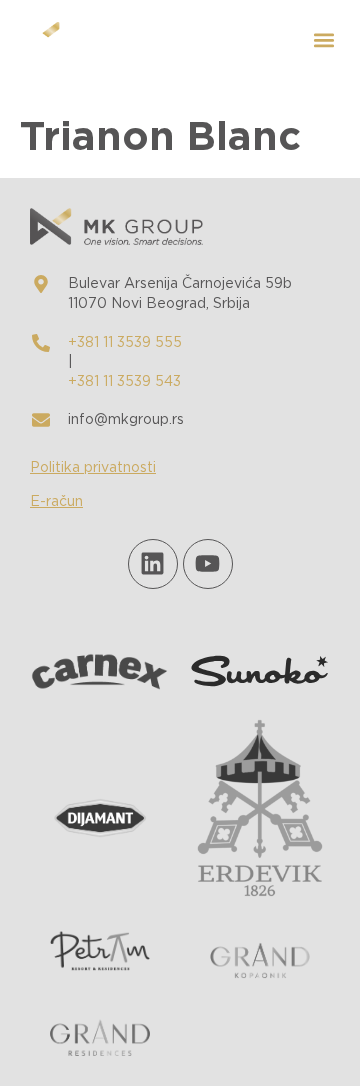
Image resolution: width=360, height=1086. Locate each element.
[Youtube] (208, 564)
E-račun (56, 502)
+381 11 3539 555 (125, 343)
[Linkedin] (153, 564)
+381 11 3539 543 (124, 382)
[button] (323, 40)
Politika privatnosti (93, 468)
